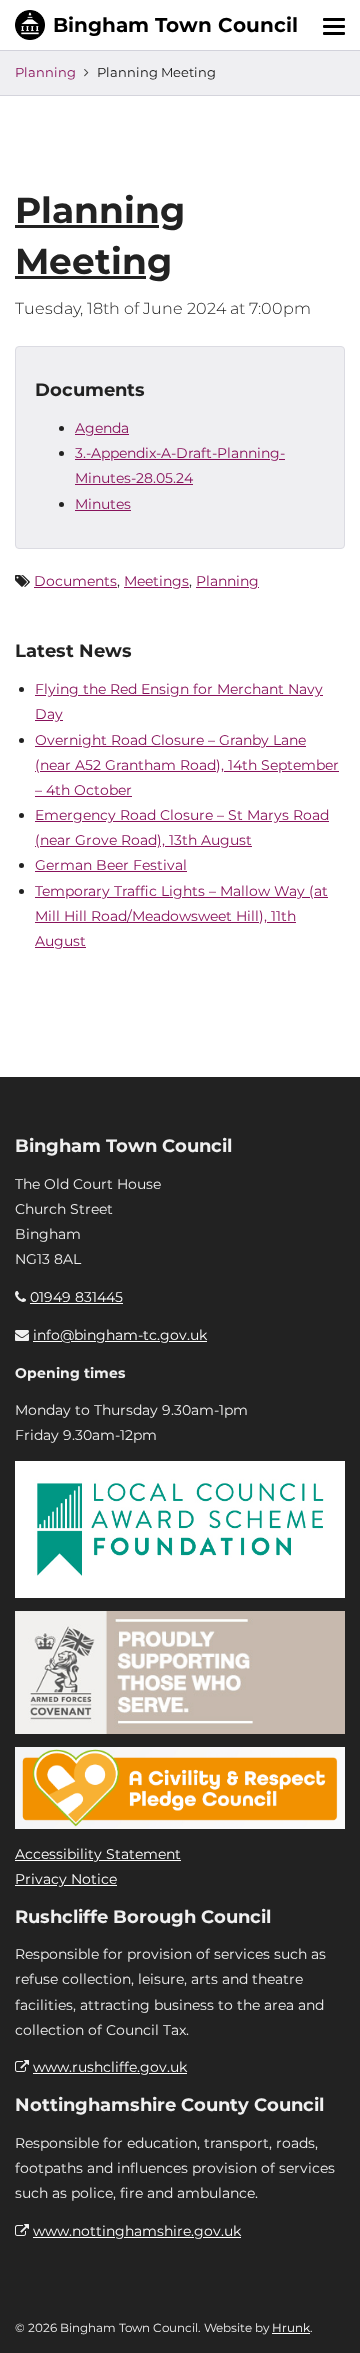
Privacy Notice (66, 1879)
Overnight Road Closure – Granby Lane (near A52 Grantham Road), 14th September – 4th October (187, 765)
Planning (45, 72)
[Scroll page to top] (321, 2314)
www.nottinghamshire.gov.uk (137, 2231)
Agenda (102, 428)
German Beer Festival (111, 865)
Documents (75, 581)
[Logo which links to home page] (156, 25)
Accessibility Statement (98, 1854)
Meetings (156, 581)
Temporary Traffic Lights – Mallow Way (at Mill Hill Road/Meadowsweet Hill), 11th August (181, 916)
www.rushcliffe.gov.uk (110, 2067)
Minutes (103, 504)
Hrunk (291, 2327)
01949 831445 (76, 1297)
